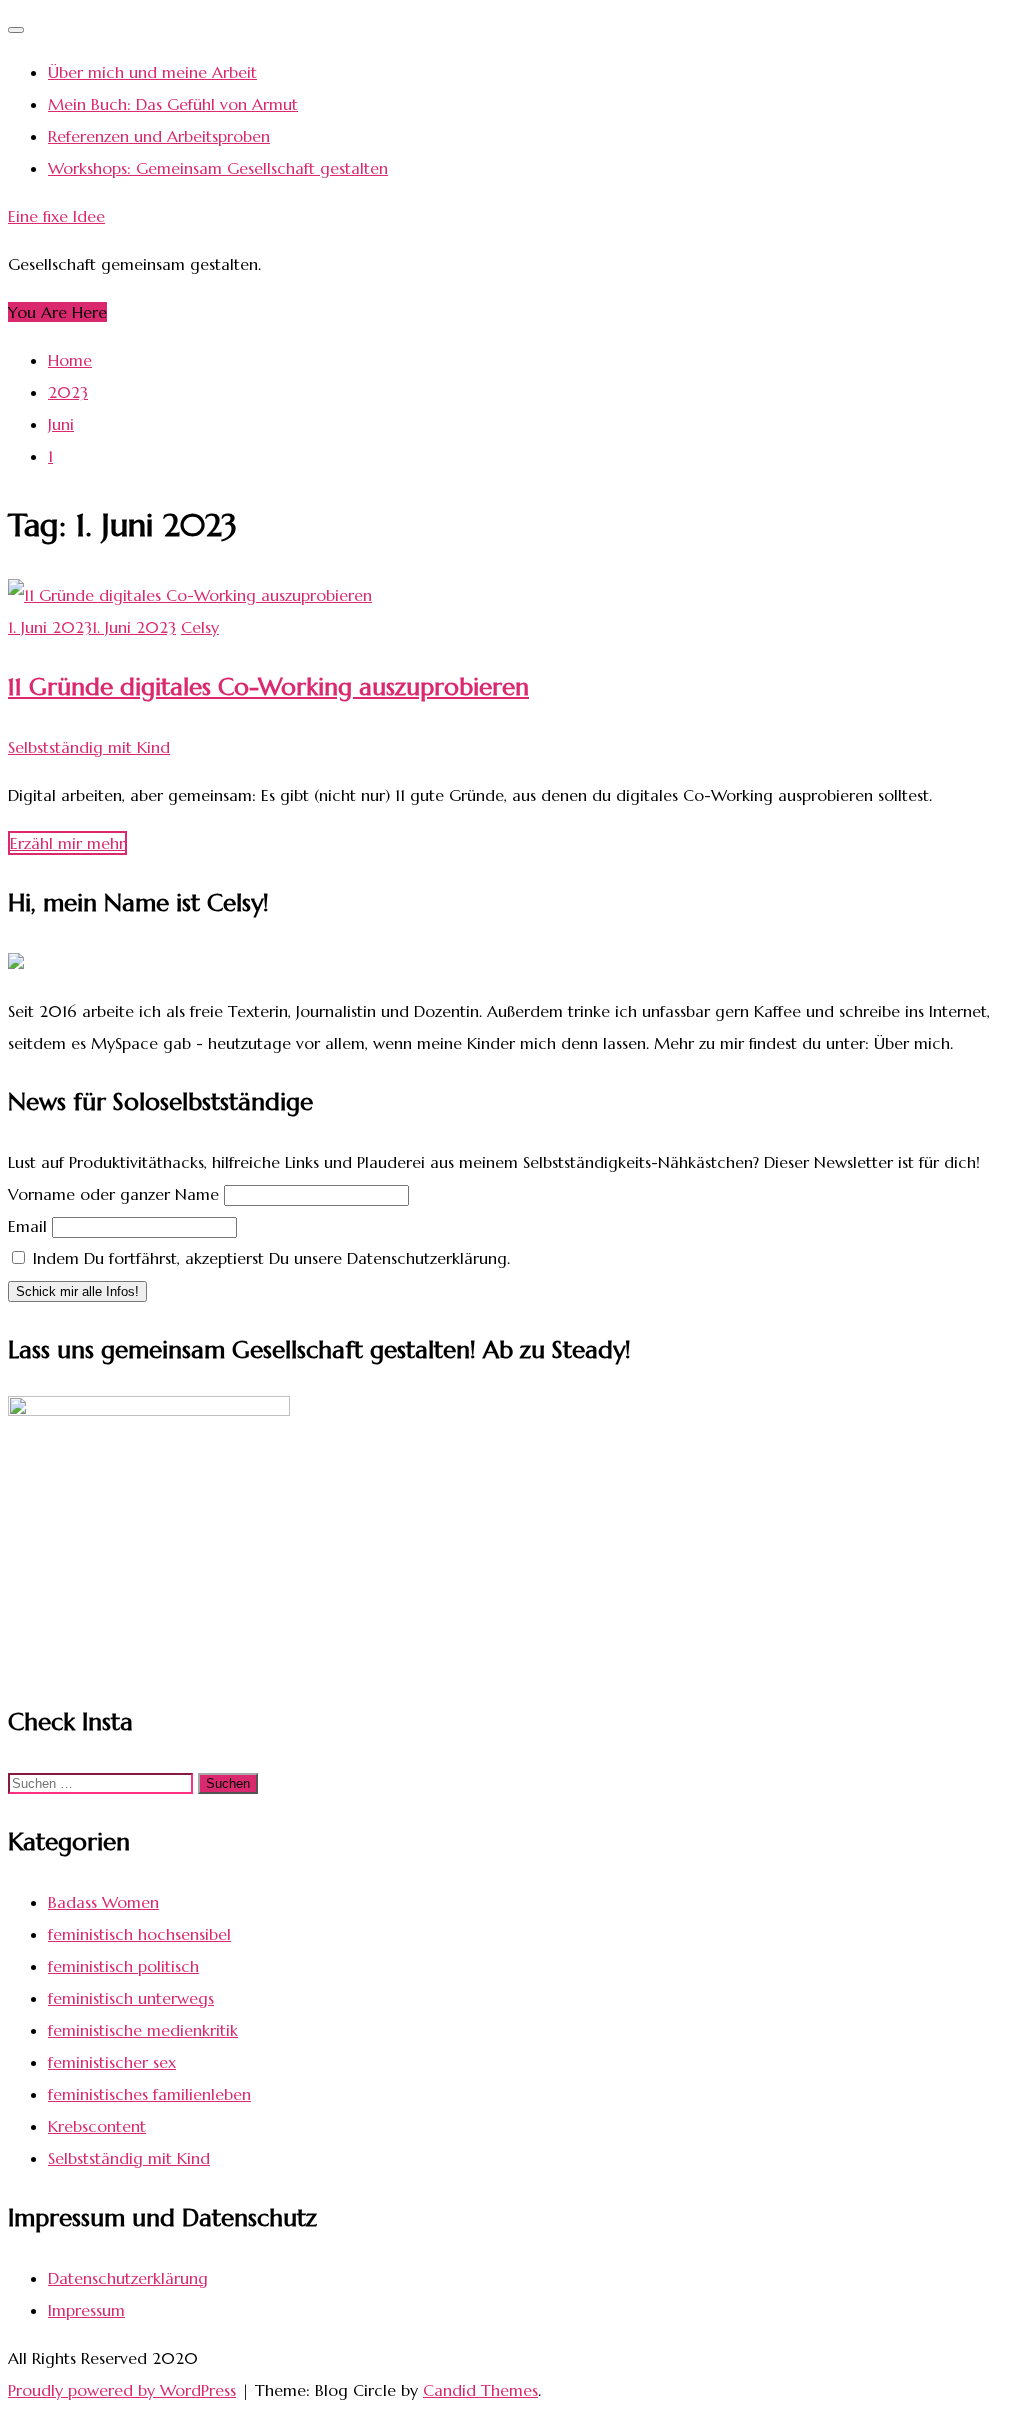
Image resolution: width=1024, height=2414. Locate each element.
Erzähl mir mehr (67, 843)
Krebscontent (97, 2126)
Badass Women (103, 1902)
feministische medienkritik (143, 2030)
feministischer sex (112, 2062)
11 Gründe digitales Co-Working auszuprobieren (268, 687)
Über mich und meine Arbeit (152, 72)
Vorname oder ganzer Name (113, 1194)
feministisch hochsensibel (139, 1934)
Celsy (200, 627)
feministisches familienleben (149, 2094)
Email (27, 1226)
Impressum (86, 2310)
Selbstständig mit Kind (89, 747)
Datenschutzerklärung (128, 2278)
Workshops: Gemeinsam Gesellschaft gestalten (218, 168)
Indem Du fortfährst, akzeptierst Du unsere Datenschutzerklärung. (269, 1258)
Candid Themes (480, 2390)
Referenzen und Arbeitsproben (159, 136)
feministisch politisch (123, 1966)
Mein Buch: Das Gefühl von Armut (173, 104)
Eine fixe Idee (56, 216)
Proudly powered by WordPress (122, 2390)
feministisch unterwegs (131, 1998)
